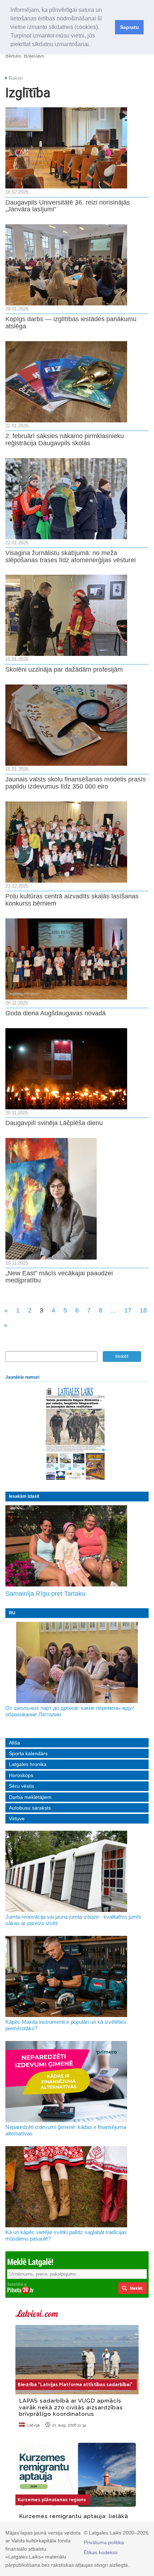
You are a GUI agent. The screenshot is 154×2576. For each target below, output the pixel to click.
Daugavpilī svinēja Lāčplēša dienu (54, 1123)
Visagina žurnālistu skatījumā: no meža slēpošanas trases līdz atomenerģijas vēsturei (71, 556)
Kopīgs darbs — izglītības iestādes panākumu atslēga (71, 323)
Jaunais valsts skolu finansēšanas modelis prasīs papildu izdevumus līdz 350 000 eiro (76, 783)
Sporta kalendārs (28, 1753)
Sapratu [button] (129, 27)
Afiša (15, 1743)
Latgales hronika (28, 1764)
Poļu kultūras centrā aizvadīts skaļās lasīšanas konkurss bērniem (72, 900)
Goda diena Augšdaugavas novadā (56, 1013)
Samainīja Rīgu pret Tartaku (45, 1594)
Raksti (16, 78)
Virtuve (17, 1819)
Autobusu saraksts (30, 1808)
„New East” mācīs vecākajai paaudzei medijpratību (59, 1277)
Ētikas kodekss (101, 2552)
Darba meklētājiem (30, 1797)
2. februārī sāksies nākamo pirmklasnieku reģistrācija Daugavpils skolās (65, 440)
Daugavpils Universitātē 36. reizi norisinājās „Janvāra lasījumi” (68, 206)
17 (128, 1310)
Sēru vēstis (21, 1786)
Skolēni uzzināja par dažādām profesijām (64, 669)
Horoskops (21, 1775)
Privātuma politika (104, 2542)
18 (143, 1310)
